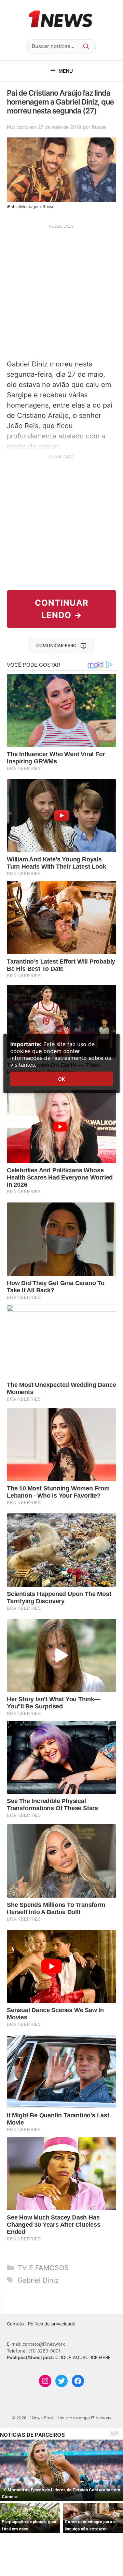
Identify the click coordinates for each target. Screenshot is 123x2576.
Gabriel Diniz (38, 2280)
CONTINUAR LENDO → (62, 609)
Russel (99, 127)
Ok (61, 1079)
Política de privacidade (52, 2324)
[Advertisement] (61, 291)
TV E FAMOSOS (43, 2268)
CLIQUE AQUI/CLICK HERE (83, 2357)
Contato (15, 2324)
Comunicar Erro (56, 645)
